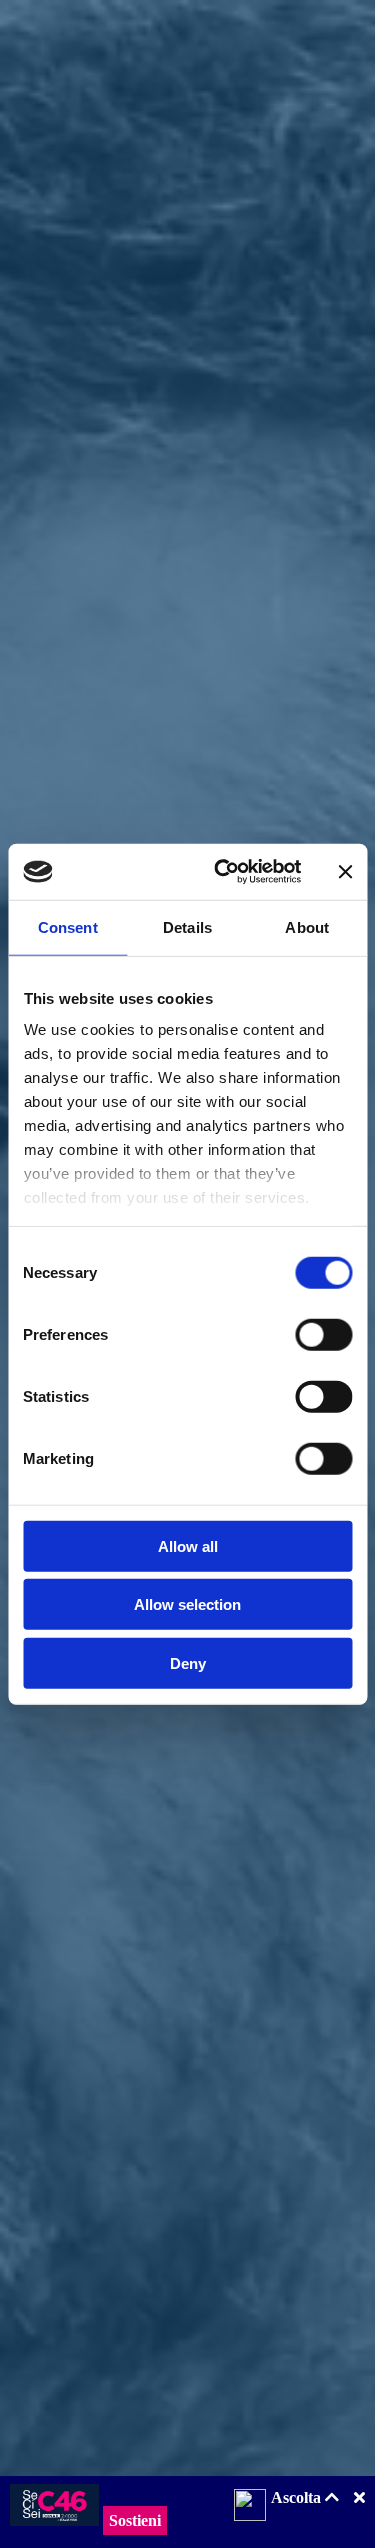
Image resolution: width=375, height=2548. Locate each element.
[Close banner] (345, 872)
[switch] (323, 1334)
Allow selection (187, 1604)
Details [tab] (187, 926)
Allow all (188, 1545)
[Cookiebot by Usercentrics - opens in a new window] (223, 872)
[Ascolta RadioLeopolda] (250, 2507)
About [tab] (307, 926)
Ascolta (298, 2497)
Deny (188, 1662)
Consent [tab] (68, 926)
